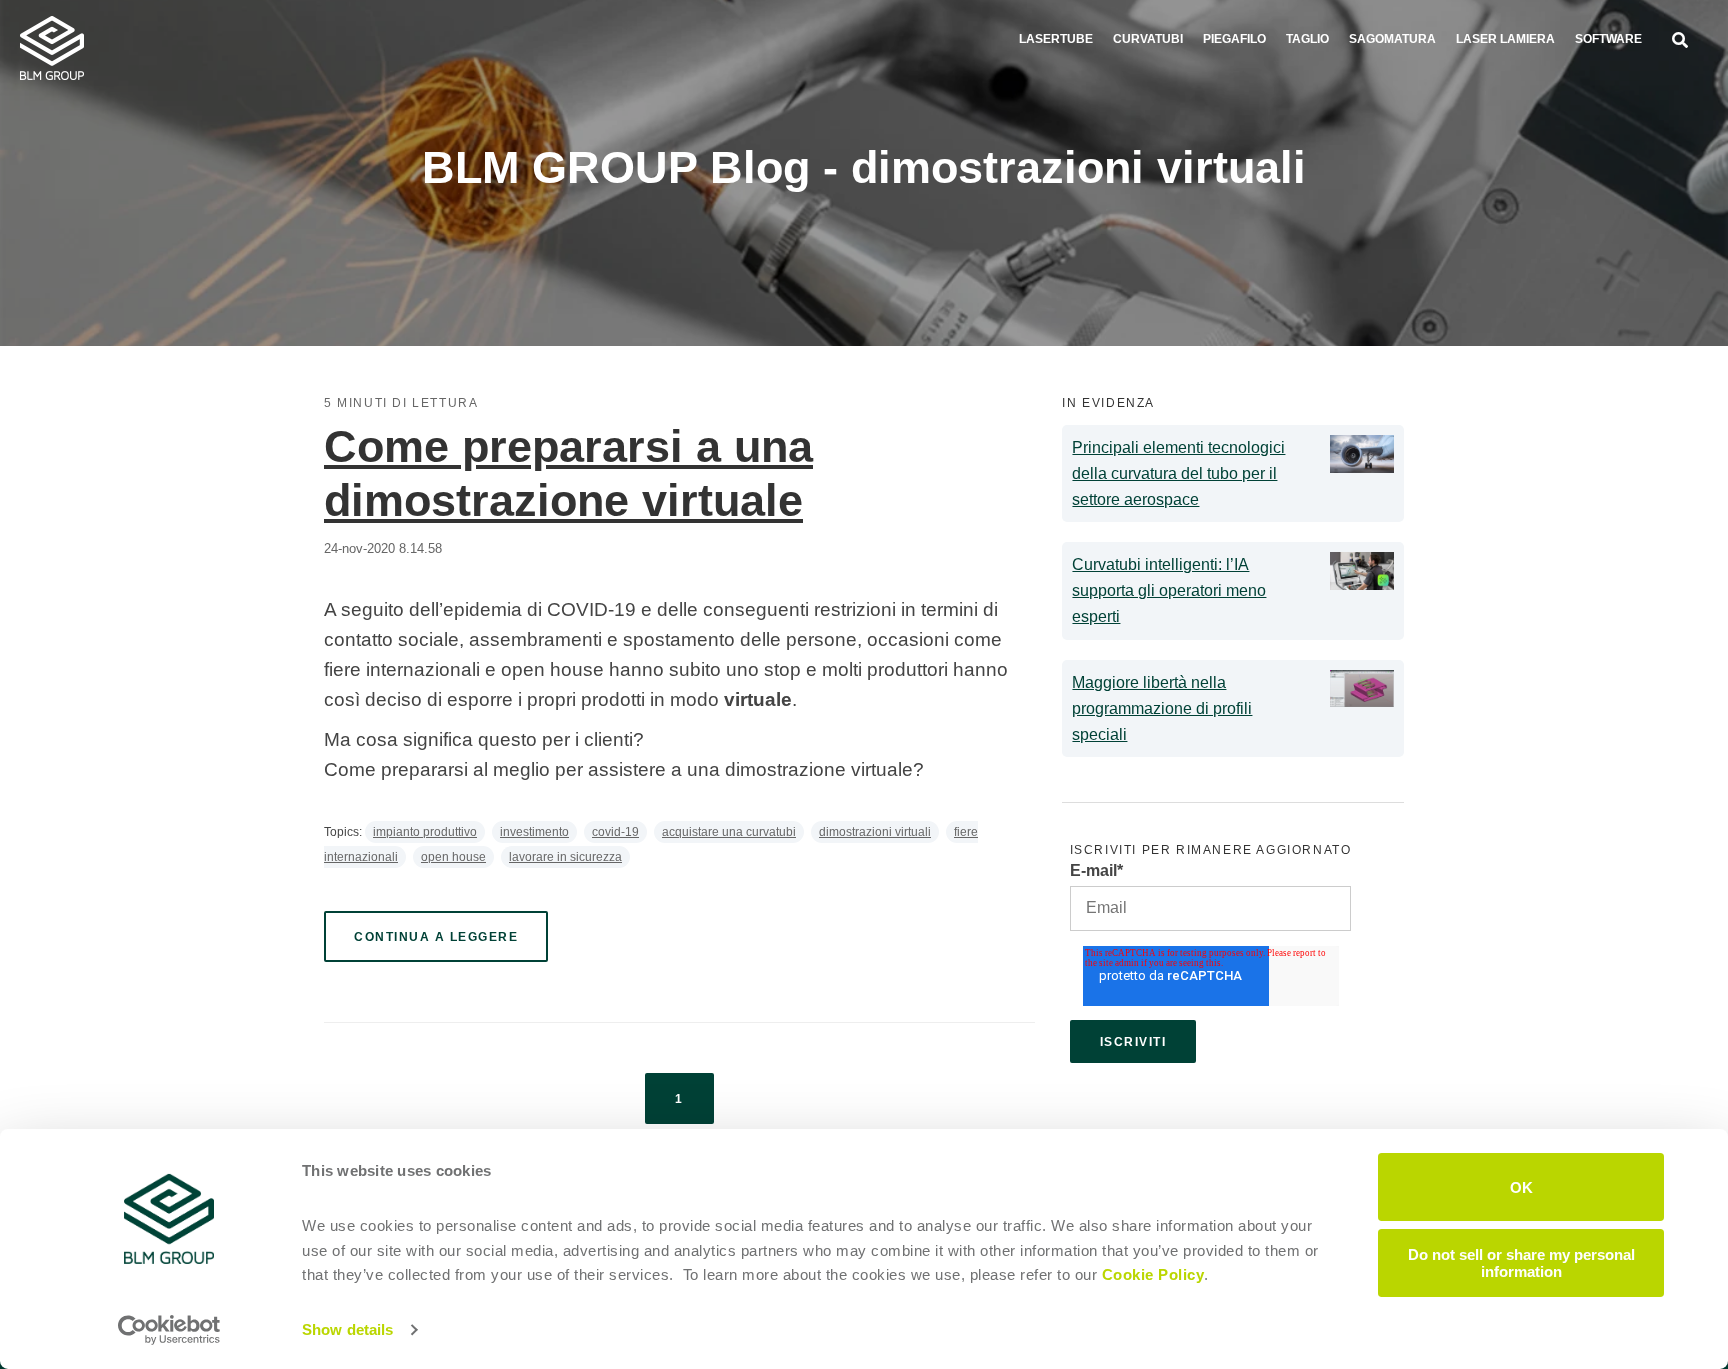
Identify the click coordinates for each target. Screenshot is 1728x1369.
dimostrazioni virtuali (875, 832)
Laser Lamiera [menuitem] (1505, 39)
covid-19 (615, 832)
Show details (347, 1329)
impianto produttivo (425, 832)
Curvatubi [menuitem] (1148, 39)
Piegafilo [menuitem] (1234, 39)
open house (453, 857)
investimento (534, 832)
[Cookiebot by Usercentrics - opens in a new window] (169, 1330)
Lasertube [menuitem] (1056, 39)
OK (1521, 1186)
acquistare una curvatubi (729, 832)
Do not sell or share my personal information (1521, 1262)
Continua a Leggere (436, 937)
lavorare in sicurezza (565, 857)
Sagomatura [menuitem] (1392, 39)
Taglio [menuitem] (1307, 39)
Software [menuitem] (1608, 39)
